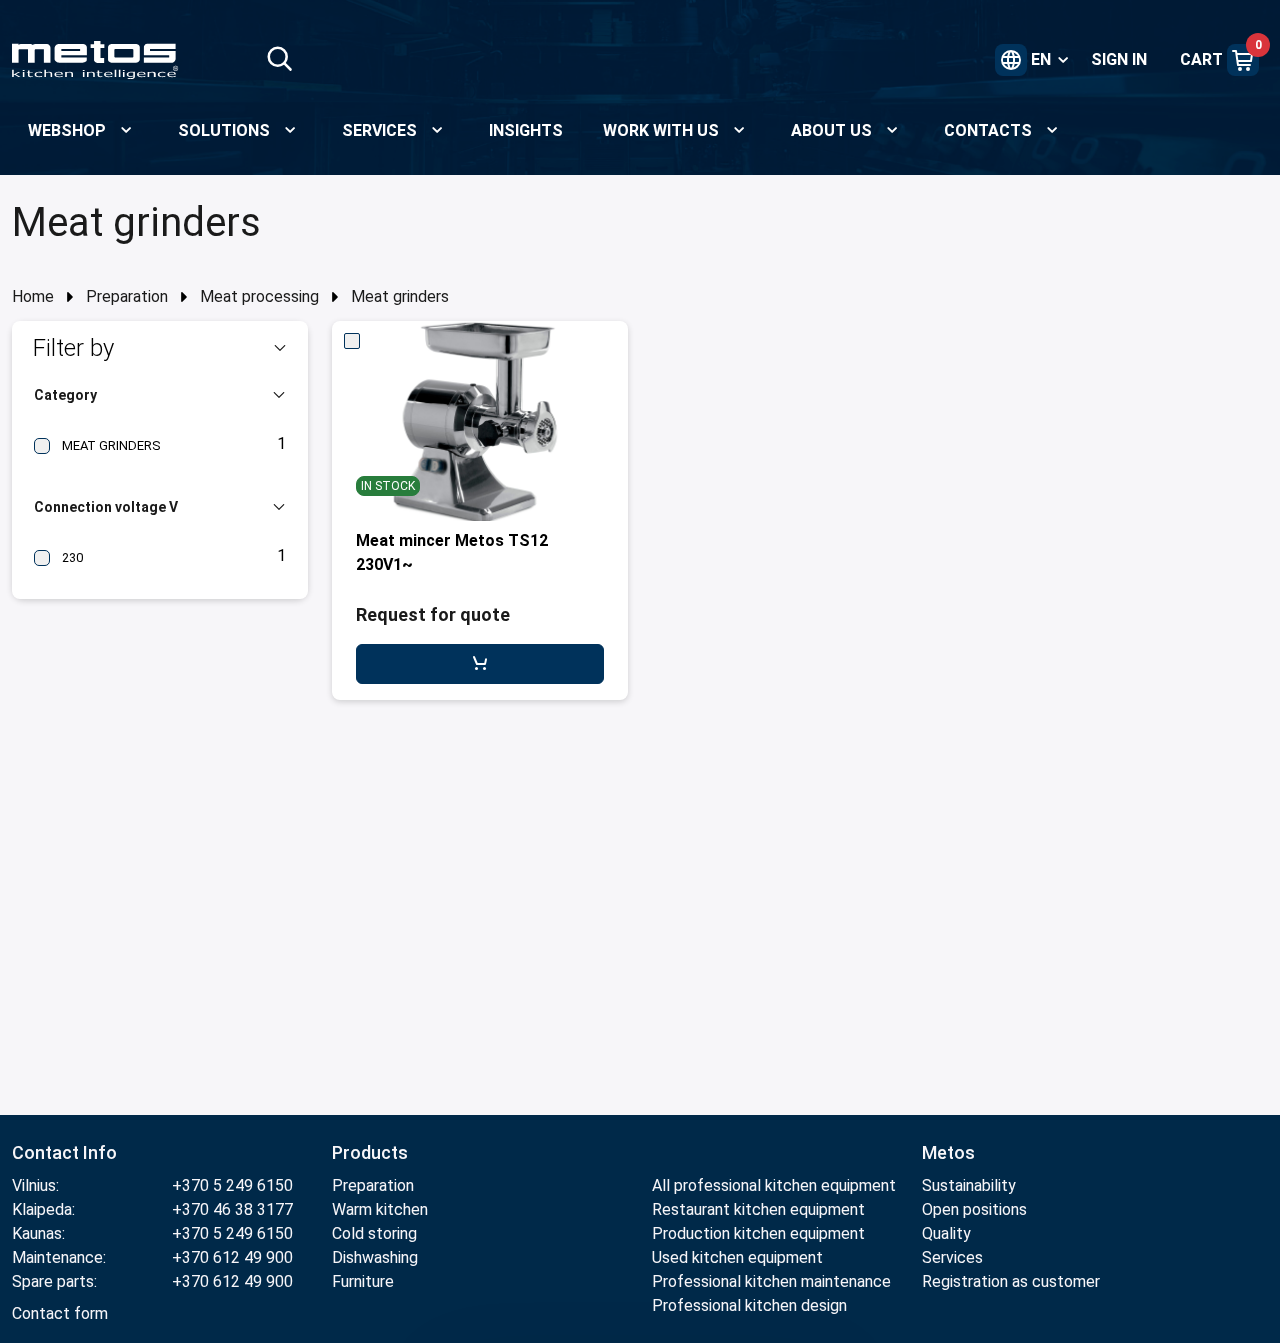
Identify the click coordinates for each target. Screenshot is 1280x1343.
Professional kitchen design (749, 1305)
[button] (160, 348)
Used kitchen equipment (737, 1257)
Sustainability (969, 1185)
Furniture (363, 1281)
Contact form (60, 1313)
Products (370, 1152)
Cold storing (374, 1233)
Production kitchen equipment (758, 1233)
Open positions (974, 1209)
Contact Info (64, 1152)
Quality (946, 1233)
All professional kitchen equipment (774, 1185)
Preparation (127, 296)
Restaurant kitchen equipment (760, 1209)
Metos (948, 1152)
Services (952, 1257)
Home (33, 296)
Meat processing (259, 296)
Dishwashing (375, 1257)
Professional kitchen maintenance (771, 1281)
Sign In (1119, 59)
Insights (526, 130)
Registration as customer (1011, 1281)
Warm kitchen (380, 1209)
